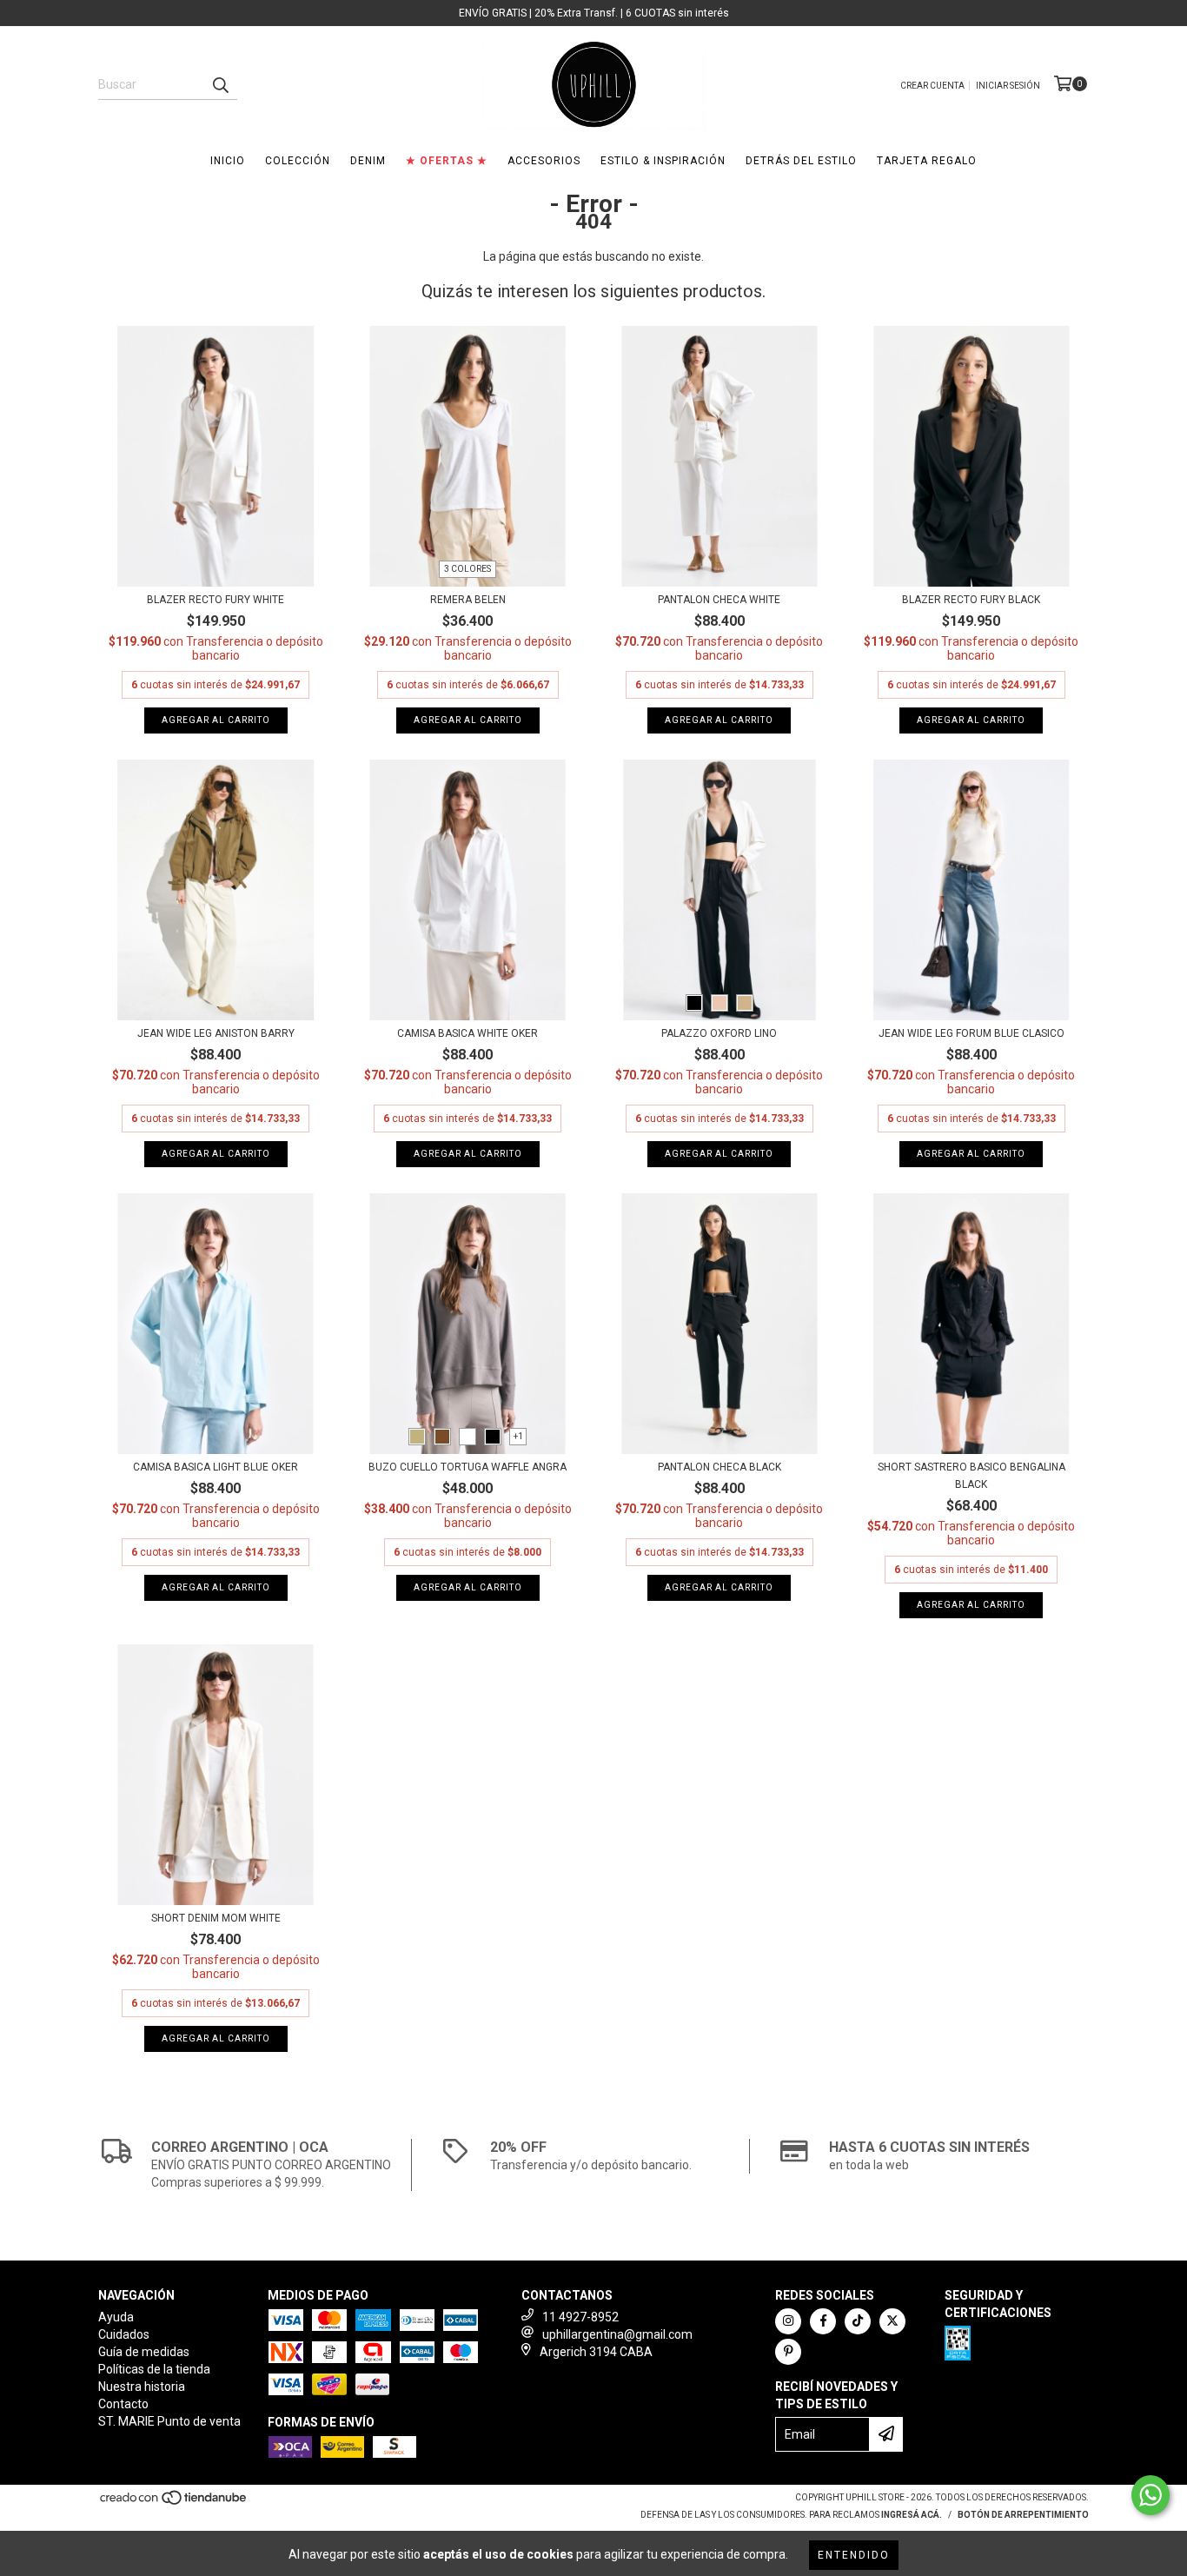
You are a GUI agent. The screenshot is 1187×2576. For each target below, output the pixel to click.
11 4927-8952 (580, 2317)
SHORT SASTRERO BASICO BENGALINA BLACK (971, 1476)
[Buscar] (220, 84)
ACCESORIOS (544, 161)
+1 (518, 1436)
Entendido (854, 2555)
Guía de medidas (144, 2352)
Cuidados (124, 2334)
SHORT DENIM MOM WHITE (216, 1918)
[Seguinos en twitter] (892, 2321)
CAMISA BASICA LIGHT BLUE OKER (216, 1467)
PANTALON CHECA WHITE (719, 600)
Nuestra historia (142, 2387)
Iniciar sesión (1008, 86)
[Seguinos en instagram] (788, 2321)
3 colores (468, 569)
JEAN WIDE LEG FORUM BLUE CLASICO (971, 1033)
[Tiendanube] (174, 2503)
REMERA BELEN (468, 600)
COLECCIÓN (298, 161)
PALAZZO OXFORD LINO (719, 1033)
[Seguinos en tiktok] (858, 2321)
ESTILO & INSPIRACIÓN (663, 161)
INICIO (228, 161)
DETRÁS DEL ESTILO (801, 161)
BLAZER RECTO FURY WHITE (216, 600)
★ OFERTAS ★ (447, 161)
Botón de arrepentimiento (1023, 2515)
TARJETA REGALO (927, 161)
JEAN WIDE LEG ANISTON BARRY (216, 1033)
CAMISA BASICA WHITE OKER (468, 1033)
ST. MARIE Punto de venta (169, 2421)
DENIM (368, 161)
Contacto (123, 2404)
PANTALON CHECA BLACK (719, 1467)
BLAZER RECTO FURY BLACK (971, 600)
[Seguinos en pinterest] (788, 2352)
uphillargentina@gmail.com (617, 2334)
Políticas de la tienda (154, 2369)
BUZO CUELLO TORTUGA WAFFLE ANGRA (468, 1467)
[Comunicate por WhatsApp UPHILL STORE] (1151, 2495)
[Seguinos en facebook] (823, 2321)
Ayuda (116, 2317)
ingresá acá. (912, 2515)
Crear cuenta (932, 86)
